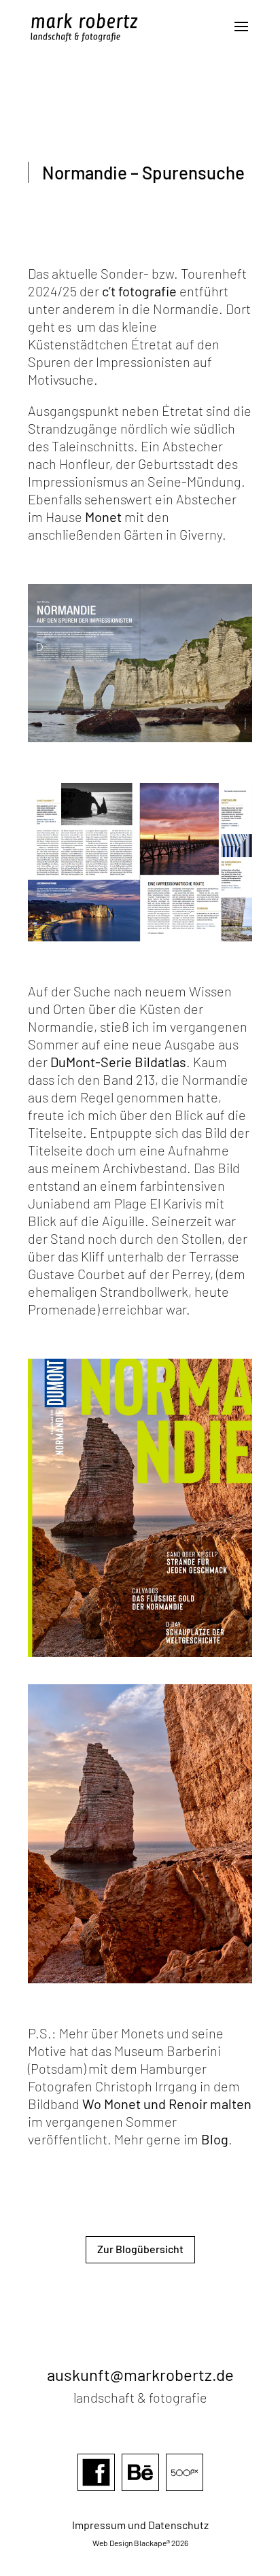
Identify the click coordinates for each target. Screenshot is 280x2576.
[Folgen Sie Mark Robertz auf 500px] (185, 2492)
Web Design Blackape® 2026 (140, 2543)
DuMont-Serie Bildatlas (118, 1062)
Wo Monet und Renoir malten (167, 2104)
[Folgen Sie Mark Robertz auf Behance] (140, 2492)
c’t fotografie (139, 291)
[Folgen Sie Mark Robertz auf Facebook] (96, 2492)
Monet (103, 517)
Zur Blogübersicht (140, 2249)
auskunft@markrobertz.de (140, 2374)
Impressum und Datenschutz (140, 2525)
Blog (215, 2139)
